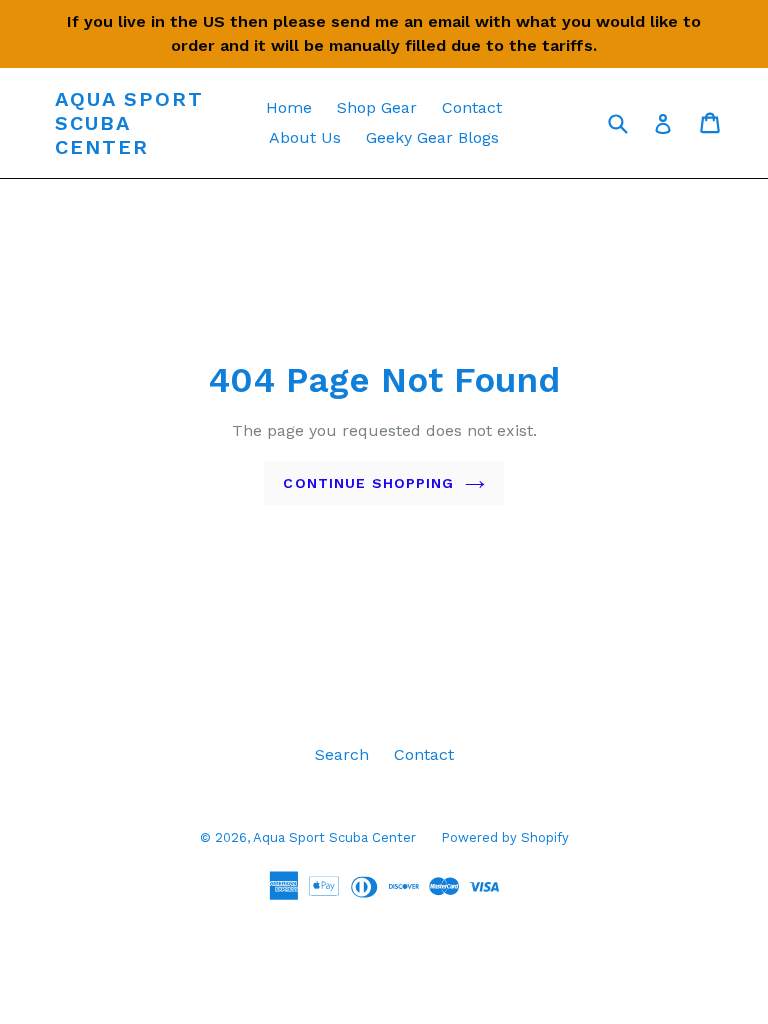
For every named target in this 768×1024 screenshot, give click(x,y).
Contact (472, 107)
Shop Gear (377, 107)
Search (342, 754)
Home (289, 107)
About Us (305, 137)
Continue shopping (368, 483)
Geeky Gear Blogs (432, 137)
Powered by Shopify (505, 837)
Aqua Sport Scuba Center (129, 123)
